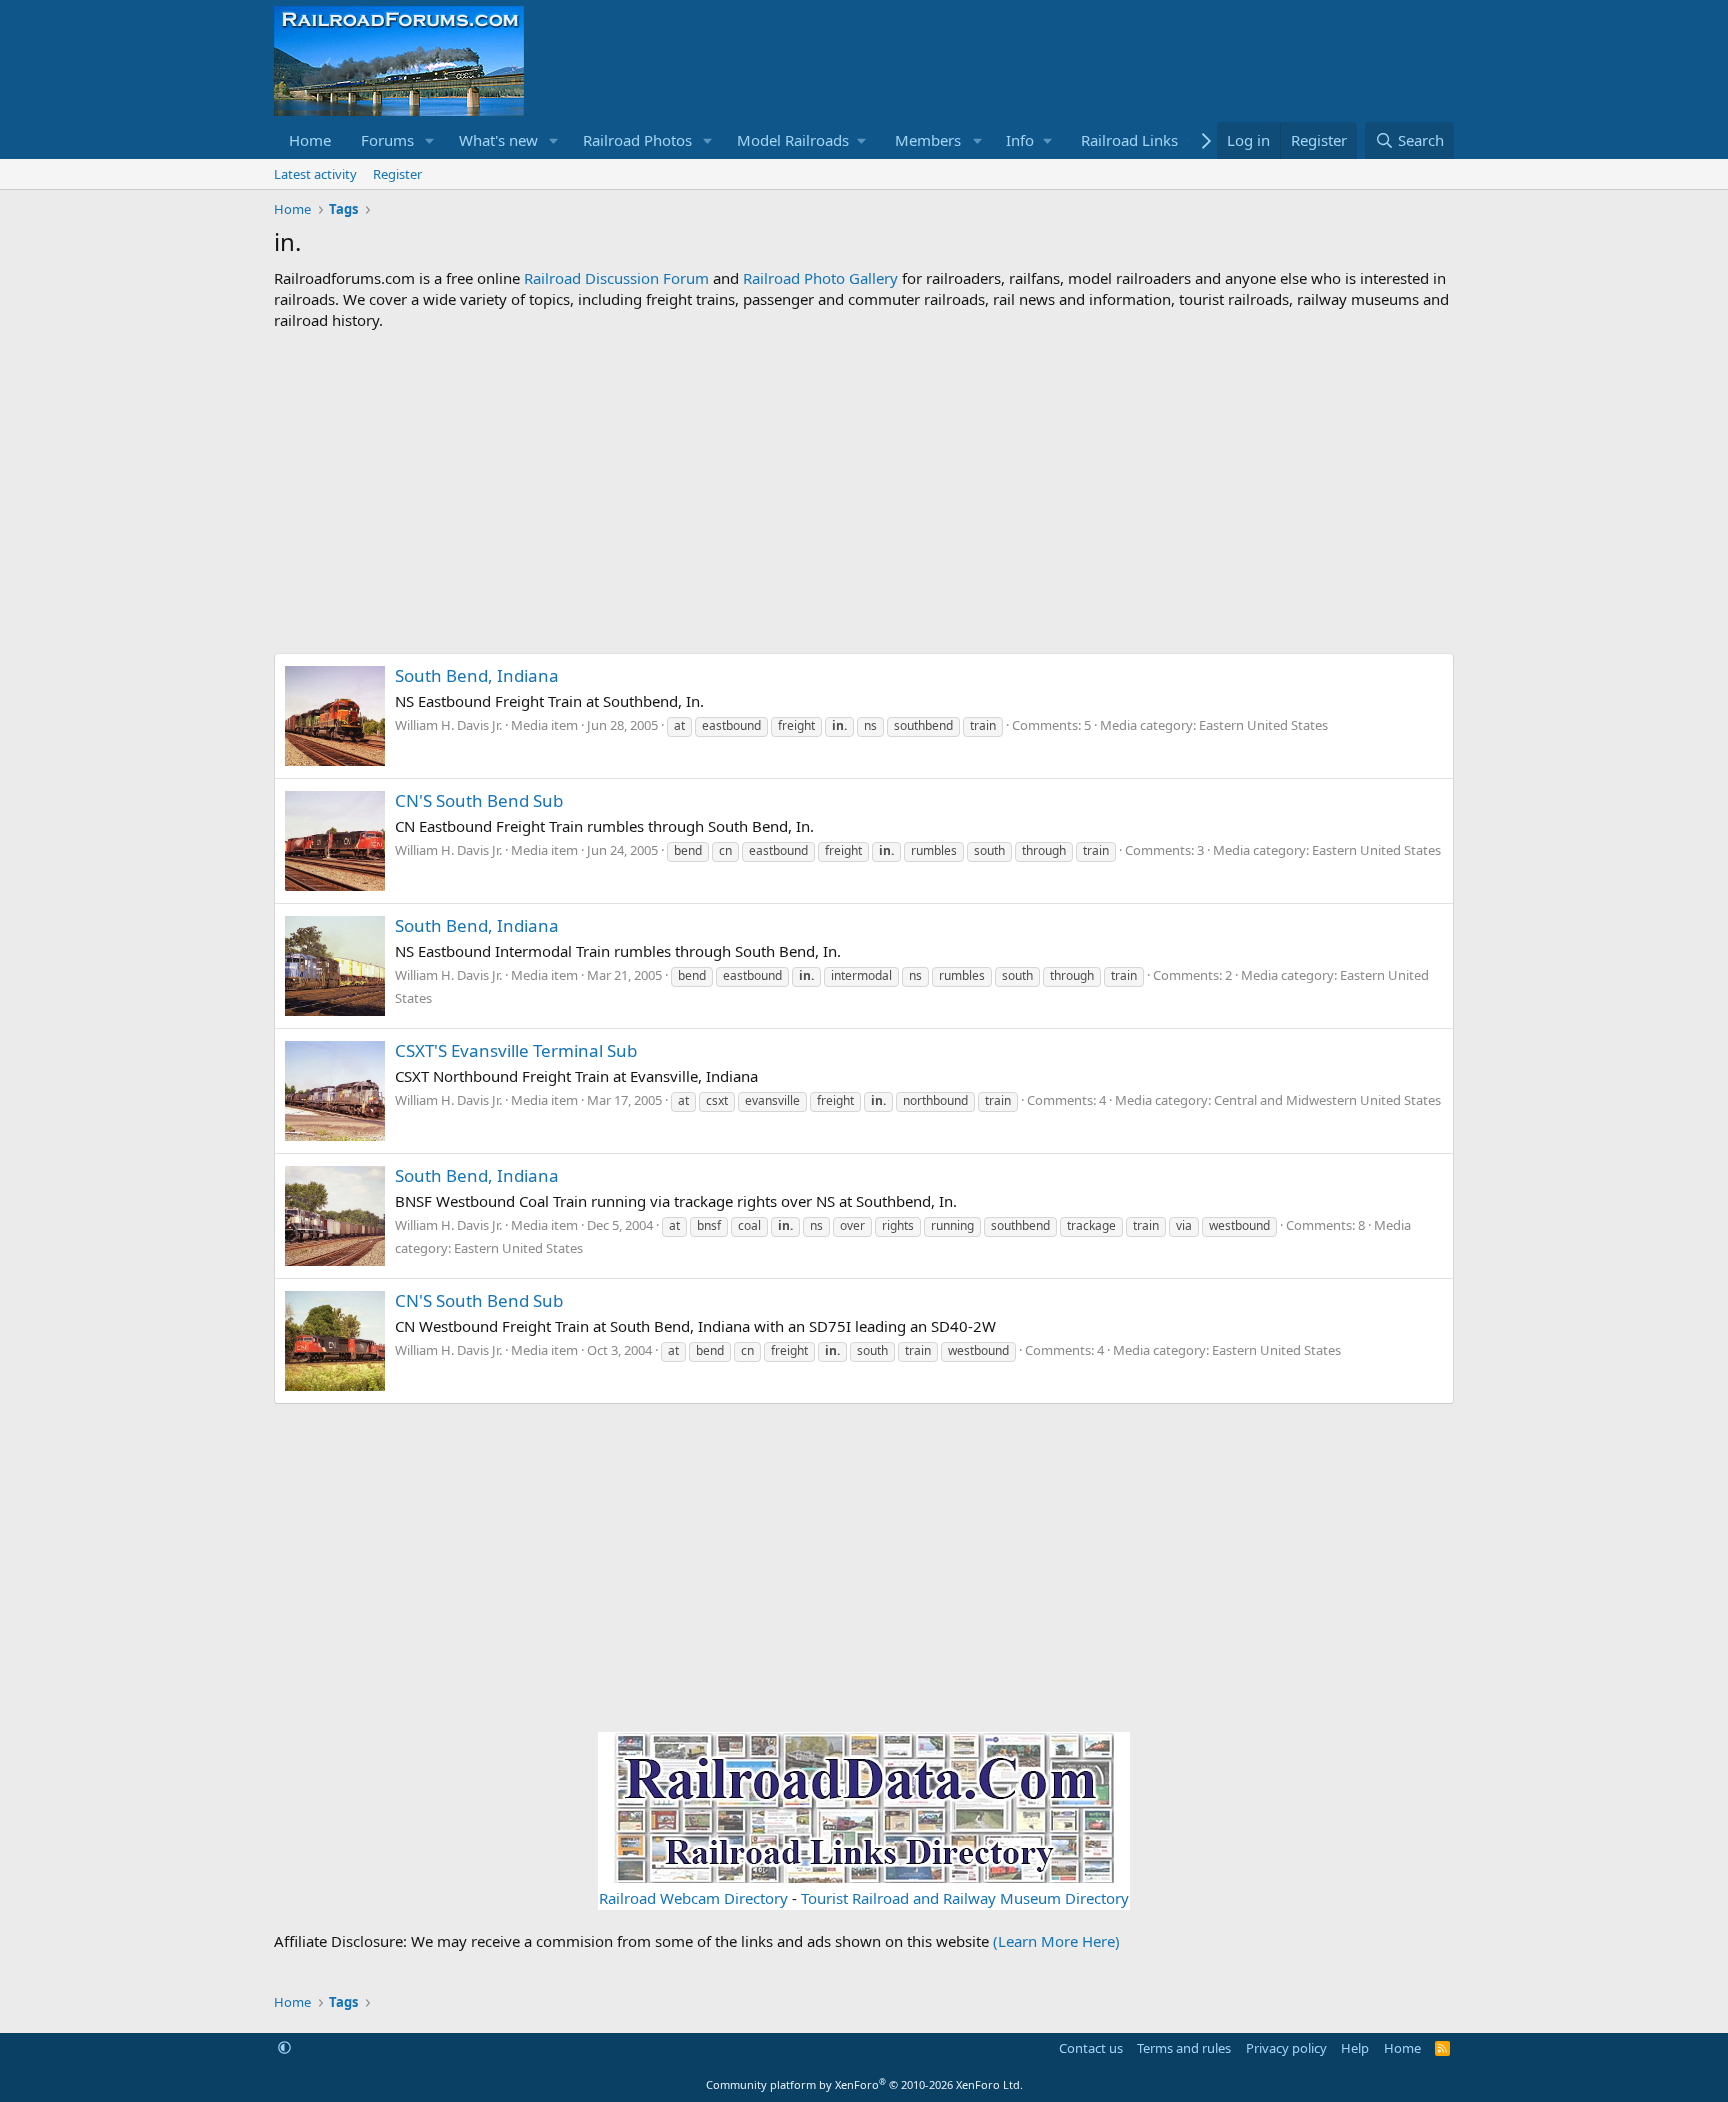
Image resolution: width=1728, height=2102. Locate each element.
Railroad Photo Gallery (820, 278)
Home (310, 140)
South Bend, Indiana (477, 675)
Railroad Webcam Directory (693, 1898)
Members (928, 140)
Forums (387, 140)
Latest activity (315, 174)
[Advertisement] (864, 492)
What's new (498, 140)
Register (397, 174)
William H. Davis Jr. (448, 725)
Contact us (1091, 2048)
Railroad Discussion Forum (616, 278)
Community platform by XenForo (864, 2084)
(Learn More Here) (1056, 1941)
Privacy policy (1286, 2048)
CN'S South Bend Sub (479, 800)
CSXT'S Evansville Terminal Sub (516, 1050)
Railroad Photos (637, 140)
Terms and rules (1184, 2048)
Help (1355, 2048)
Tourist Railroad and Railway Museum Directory (965, 1898)
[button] (430, 140)
